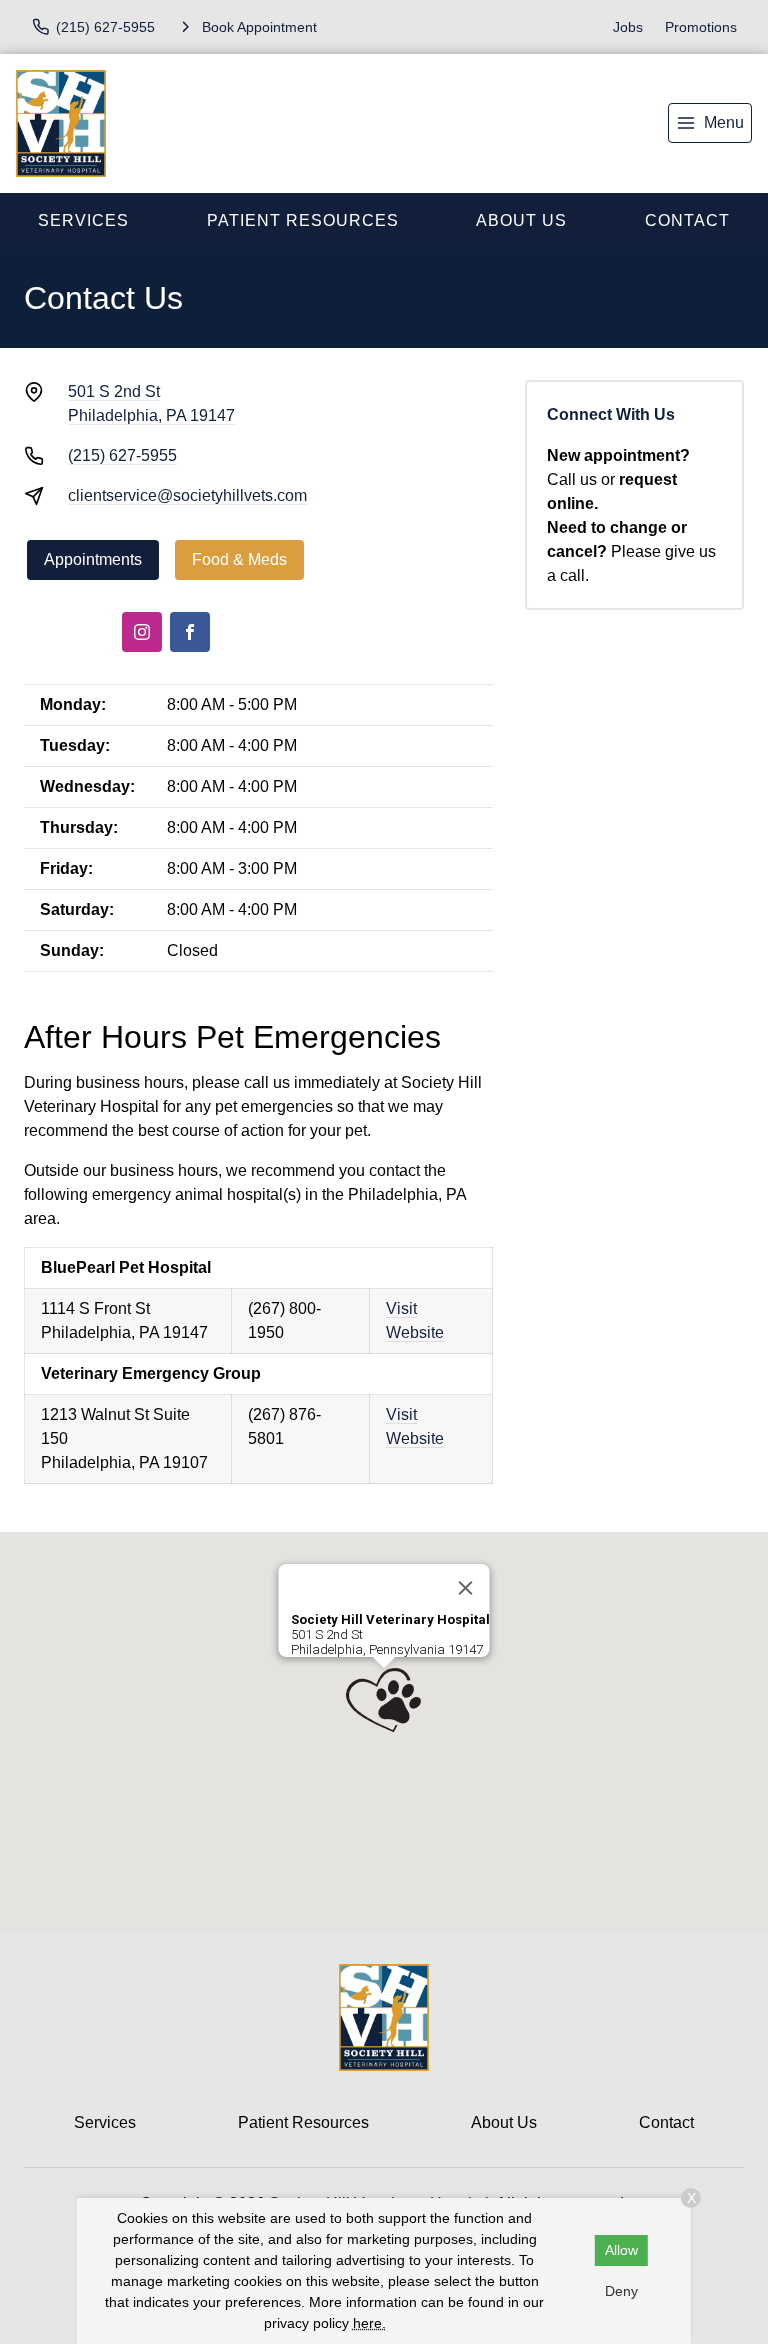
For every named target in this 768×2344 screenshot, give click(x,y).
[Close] (466, 1588)
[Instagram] (142, 632)
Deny (621, 2291)
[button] (383, 1700)
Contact (666, 2122)
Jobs (628, 27)
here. (369, 2323)
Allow (621, 2250)
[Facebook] (190, 632)
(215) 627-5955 (122, 455)
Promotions (701, 27)
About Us (521, 220)
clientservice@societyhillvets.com (187, 495)
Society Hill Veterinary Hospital (390, 1619)
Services (83, 220)
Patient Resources (303, 220)
